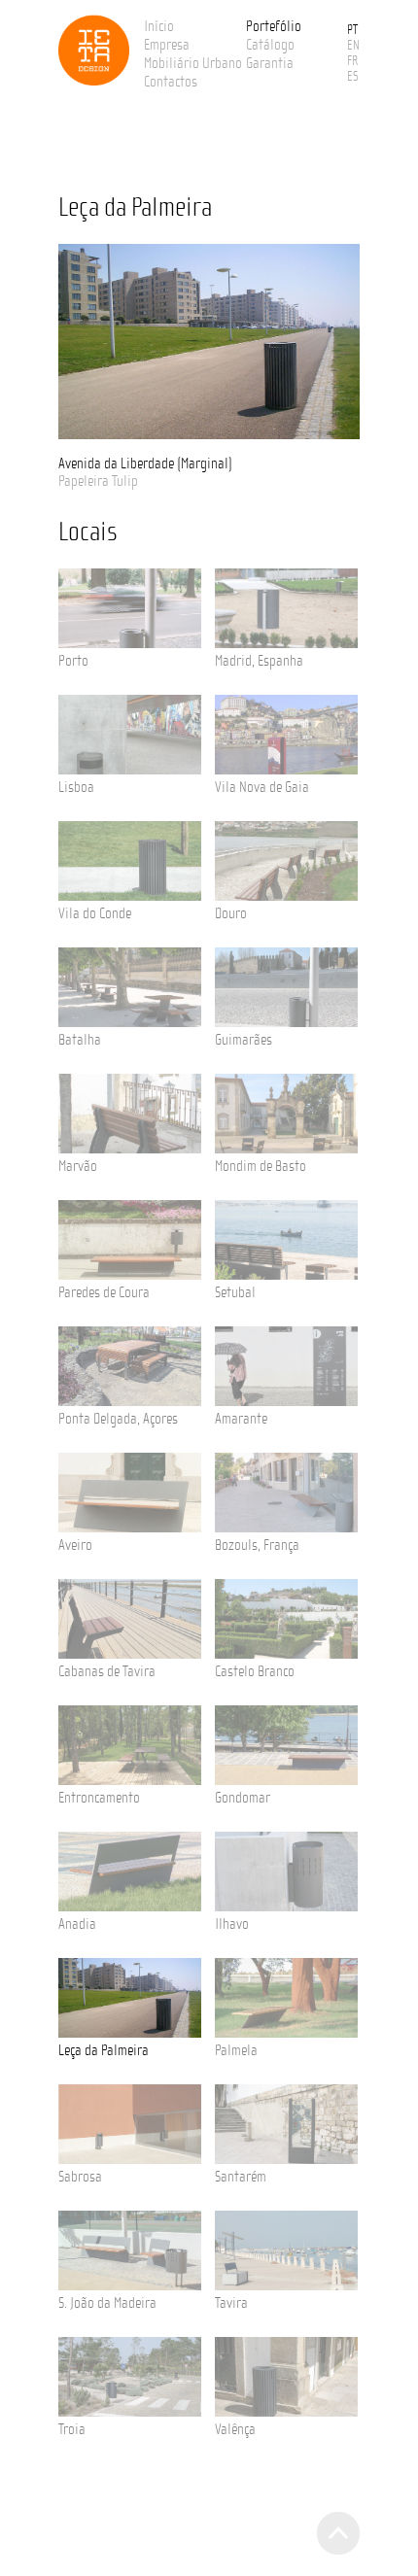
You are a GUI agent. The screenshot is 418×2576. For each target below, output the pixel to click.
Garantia (270, 63)
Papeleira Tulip (98, 481)
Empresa (167, 45)
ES (353, 77)
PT (352, 30)
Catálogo (270, 45)
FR (352, 61)
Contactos (171, 82)
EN (353, 46)
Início (159, 26)
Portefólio (274, 26)
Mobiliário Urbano (193, 63)
